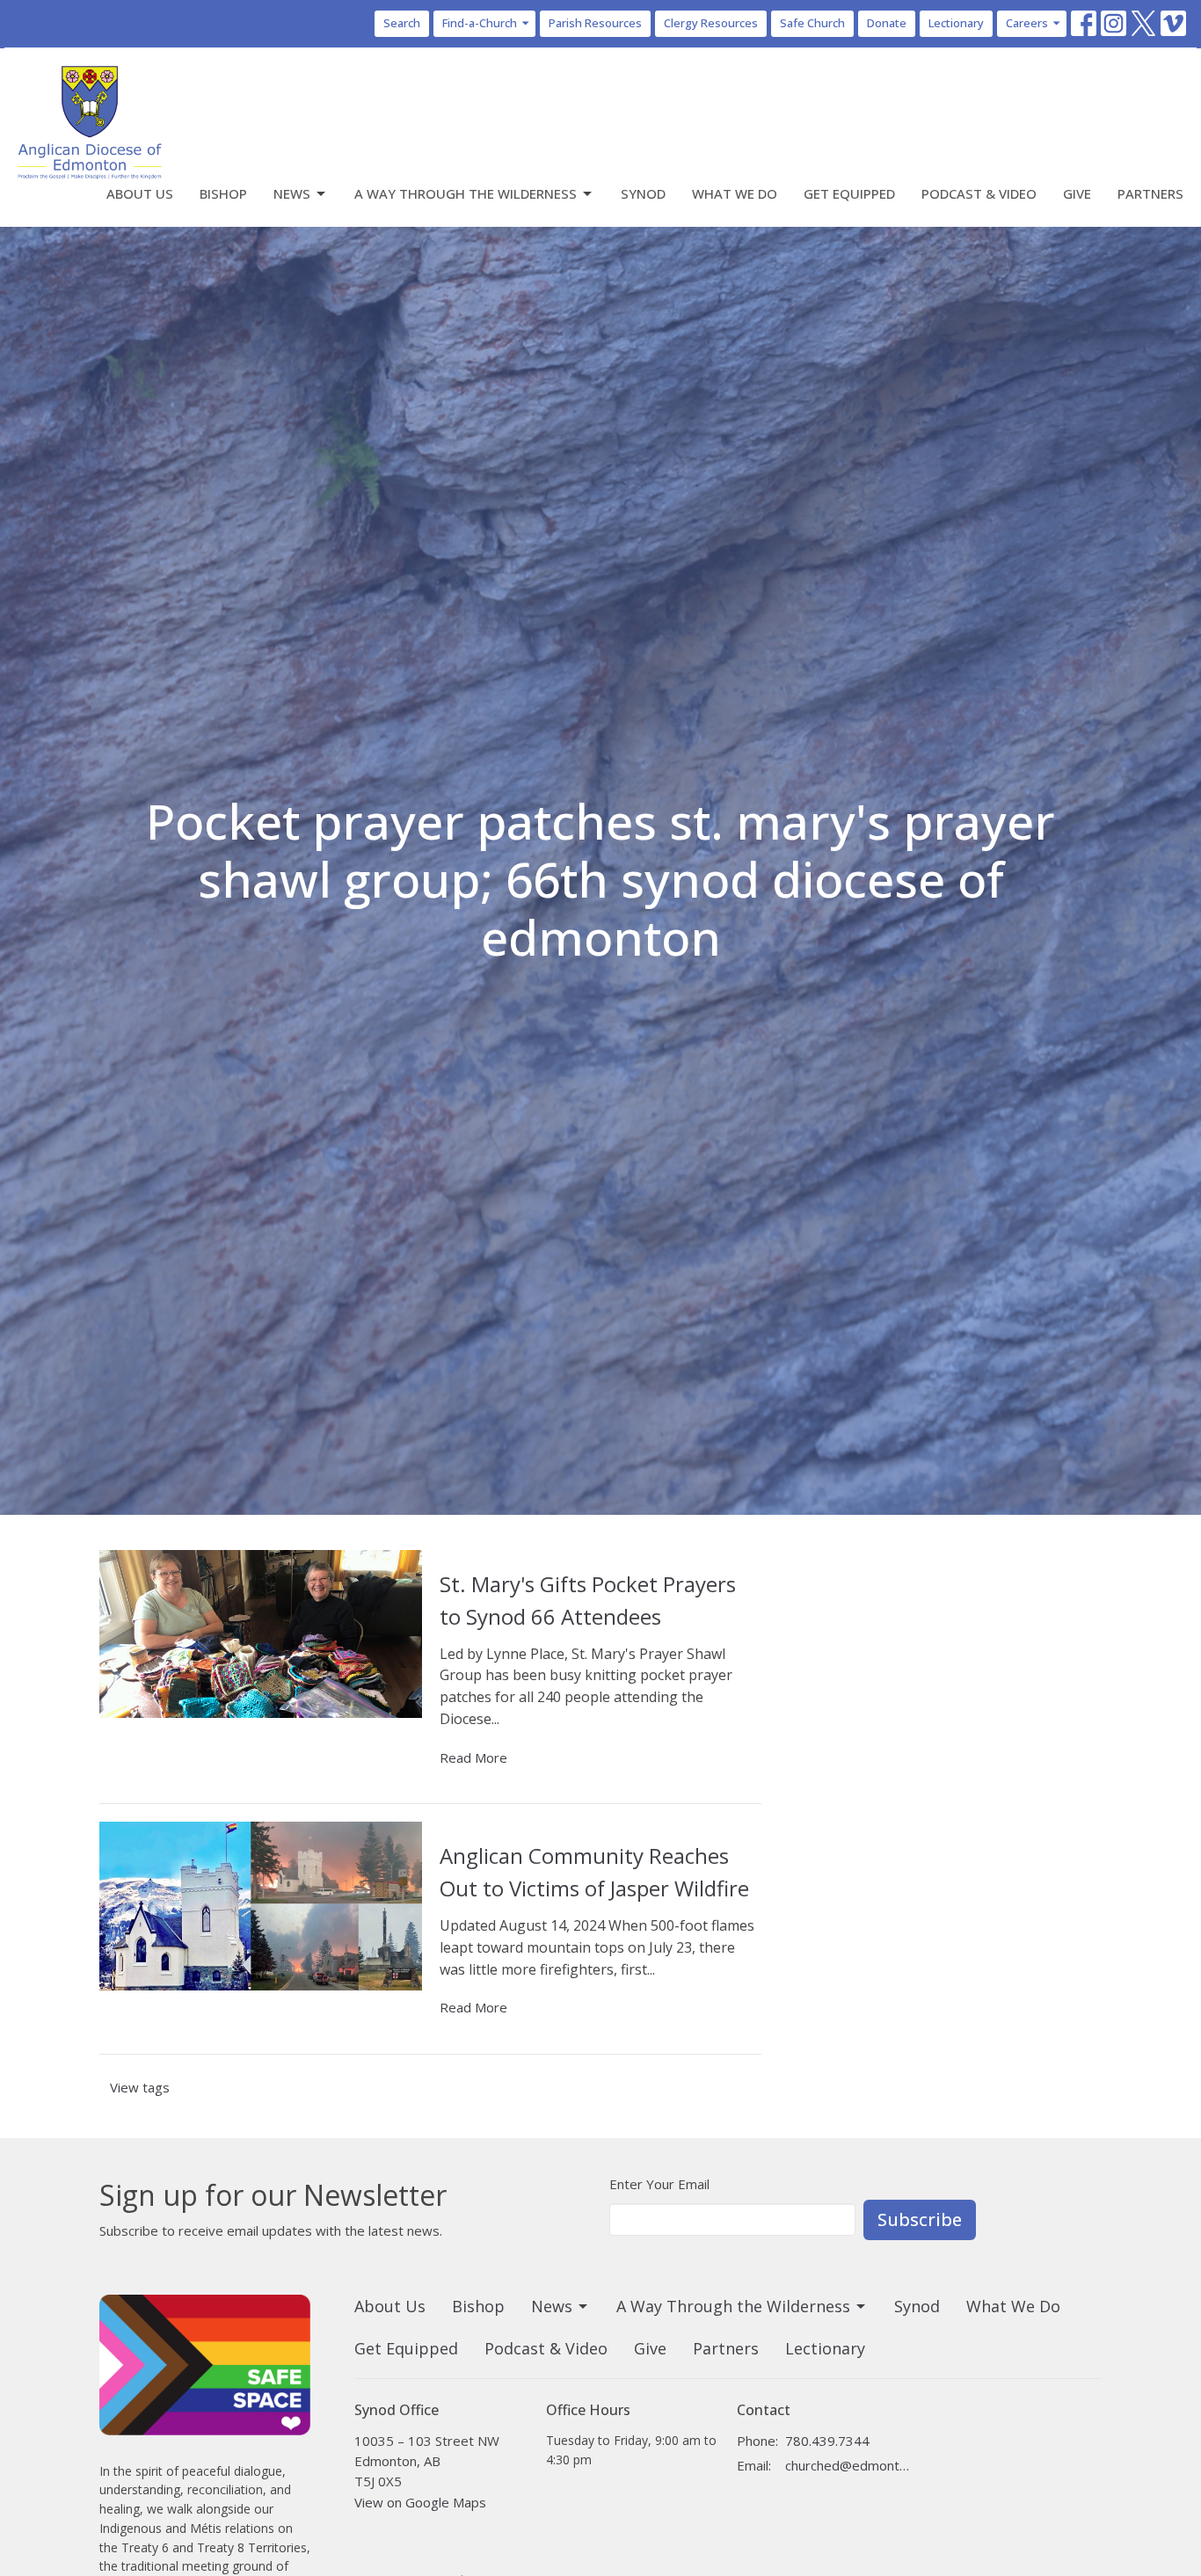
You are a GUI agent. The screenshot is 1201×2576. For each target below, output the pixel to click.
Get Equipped (849, 193)
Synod (643, 193)
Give (1077, 193)
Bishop (223, 193)
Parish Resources (595, 23)
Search (402, 23)
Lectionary (956, 23)
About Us (140, 193)
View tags (140, 2087)
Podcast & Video (979, 193)
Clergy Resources (711, 23)
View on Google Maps (420, 2502)
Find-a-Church (480, 23)
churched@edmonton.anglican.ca (848, 2465)
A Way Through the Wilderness (466, 193)
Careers (1027, 23)
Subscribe (920, 2219)
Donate (887, 23)
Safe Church (812, 23)
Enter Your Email (659, 2184)
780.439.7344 (827, 2441)
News (292, 193)
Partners (1150, 193)
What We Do (735, 193)
